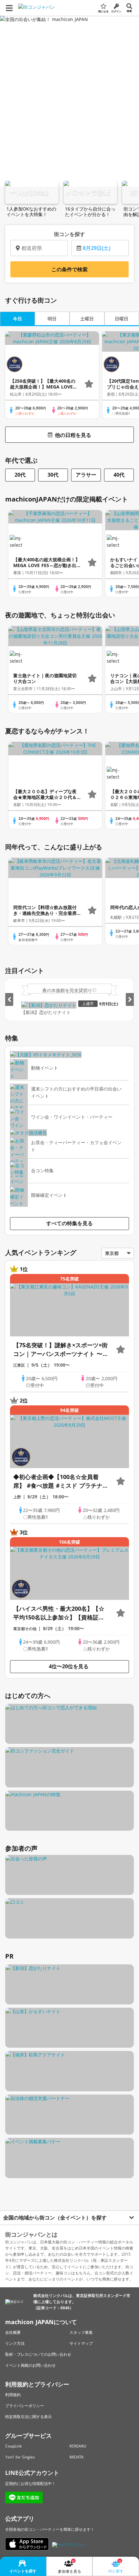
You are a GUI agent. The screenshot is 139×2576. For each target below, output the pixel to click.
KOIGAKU (78, 2446)
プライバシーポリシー (25, 2406)
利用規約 (13, 2395)
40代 (119, 475)
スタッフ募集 (81, 2332)
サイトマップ (81, 2343)
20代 (20, 475)
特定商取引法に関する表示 (28, 2417)
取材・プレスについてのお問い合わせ (38, 2354)
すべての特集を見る (69, 1223)
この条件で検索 (69, 269)
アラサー (86, 475)
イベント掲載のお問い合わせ (30, 2365)
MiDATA (77, 2457)
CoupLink (13, 2446)
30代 (53, 475)
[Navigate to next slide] (130, 999)
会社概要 (13, 2332)
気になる (103, 11)
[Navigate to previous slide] (9, 999)
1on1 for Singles (20, 2457)
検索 (129, 11)
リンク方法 (15, 2343)
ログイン (116, 11)
